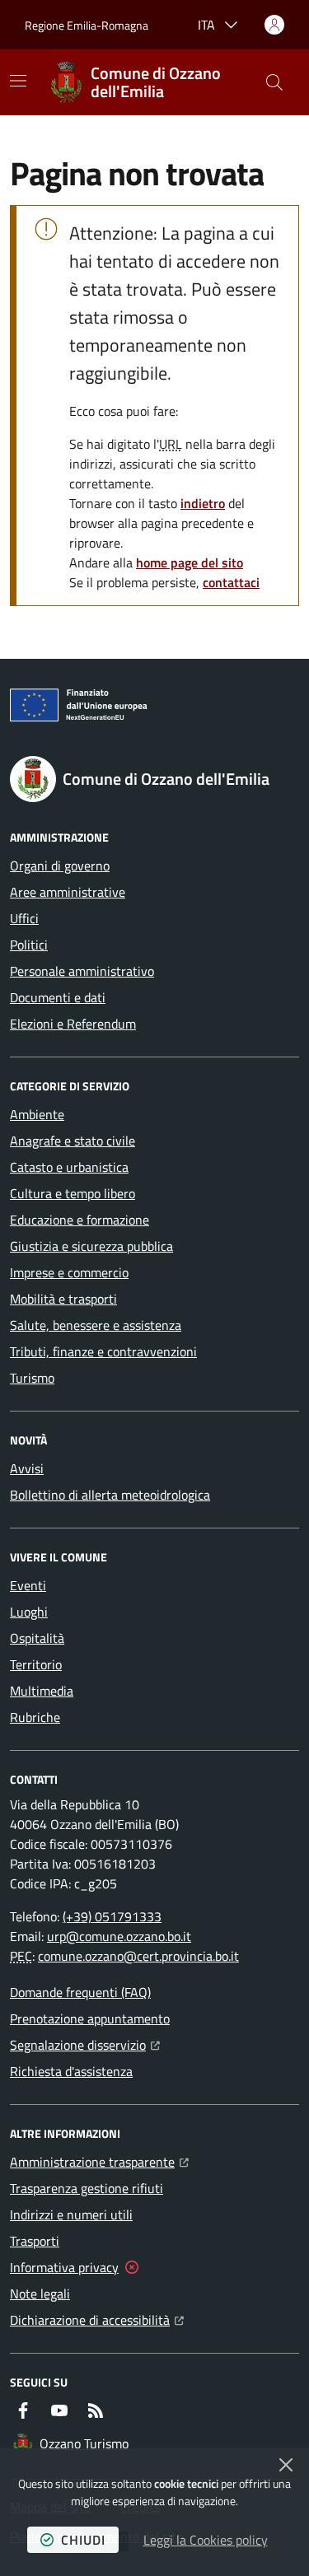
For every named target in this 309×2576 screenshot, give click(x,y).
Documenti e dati (58, 997)
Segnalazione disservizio (85, 2044)
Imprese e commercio (69, 1272)
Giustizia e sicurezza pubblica (91, 1246)
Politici (29, 945)
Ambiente (37, 1114)
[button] (274, 82)
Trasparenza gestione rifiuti (87, 2188)
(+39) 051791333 (112, 1916)
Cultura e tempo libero (73, 1193)
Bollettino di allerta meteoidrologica (110, 1495)
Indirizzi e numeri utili (71, 2214)
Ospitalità (37, 1638)
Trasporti (35, 2241)
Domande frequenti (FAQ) (80, 1992)
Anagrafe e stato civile (73, 1141)
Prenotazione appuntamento (90, 2018)
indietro (203, 503)
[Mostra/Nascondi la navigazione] (18, 81)
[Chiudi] (286, 2465)
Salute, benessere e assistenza (96, 1325)
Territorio (36, 1664)
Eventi (28, 1585)
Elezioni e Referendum (73, 1024)
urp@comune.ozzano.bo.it (119, 1936)
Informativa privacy (64, 2267)
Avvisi (27, 1468)
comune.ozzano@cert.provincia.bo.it (138, 1956)
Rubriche (35, 1717)
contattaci (231, 582)
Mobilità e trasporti (63, 1299)
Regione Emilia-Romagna (87, 25)
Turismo (32, 1378)
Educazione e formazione (80, 1220)
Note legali (40, 2294)
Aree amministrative (68, 892)
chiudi (83, 2540)
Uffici (24, 918)
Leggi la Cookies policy (206, 2540)
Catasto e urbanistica (69, 1167)
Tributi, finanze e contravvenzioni (103, 1351)
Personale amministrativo (82, 971)
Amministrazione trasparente (99, 2161)
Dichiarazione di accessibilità (97, 2319)
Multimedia (42, 1691)
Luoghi (29, 1612)
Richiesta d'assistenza (71, 2071)
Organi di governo (60, 866)
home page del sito (190, 562)
